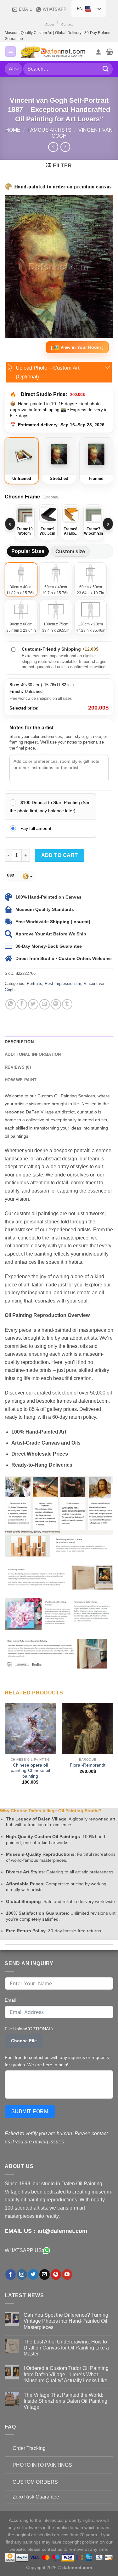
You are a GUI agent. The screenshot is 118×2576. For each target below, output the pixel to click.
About (50, 24)
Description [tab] (19, 1042)
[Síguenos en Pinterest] (56, 2274)
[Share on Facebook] (22, 1004)
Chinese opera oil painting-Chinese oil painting (30, 1771)
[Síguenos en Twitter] (33, 2274)
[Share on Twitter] (33, 1004)
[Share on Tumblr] (67, 1004)
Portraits (34, 983)
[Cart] (110, 52)
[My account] (98, 52)
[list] (59, 524)
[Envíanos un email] (45, 2274)
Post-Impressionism (63, 983)
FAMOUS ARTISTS (49, 130)
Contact (67, 24)
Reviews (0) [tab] (18, 1067)
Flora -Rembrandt (88, 1765)
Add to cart (60, 855)
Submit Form (30, 2111)
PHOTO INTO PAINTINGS (42, 2465)
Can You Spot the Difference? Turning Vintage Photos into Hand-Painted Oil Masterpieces (66, 2321)
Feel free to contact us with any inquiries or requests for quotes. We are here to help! (57, 2061)
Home (13, 130)
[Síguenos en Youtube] (67, 2274)
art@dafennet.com (62, 2231)
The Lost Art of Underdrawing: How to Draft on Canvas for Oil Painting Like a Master (66, 2348)
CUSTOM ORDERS (35, 2482)
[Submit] (106, 69)
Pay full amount (36, 828)
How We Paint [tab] (21, 1080)
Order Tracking (29, 2448)
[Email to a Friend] (45, 1004)
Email (10, 2000)
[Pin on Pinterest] (56, 1004)
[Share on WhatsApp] (11, 1004)
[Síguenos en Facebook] (11, 2274)
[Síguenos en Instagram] (22, 2274)
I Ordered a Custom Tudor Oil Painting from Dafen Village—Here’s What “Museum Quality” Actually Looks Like (66, 2374)
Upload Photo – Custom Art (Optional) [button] (48, 372)
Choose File (24, 2041)
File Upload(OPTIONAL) (29, 2029)
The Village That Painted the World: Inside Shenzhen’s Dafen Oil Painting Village (65, 2401)
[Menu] (11, 52)
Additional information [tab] (33, 1054)
